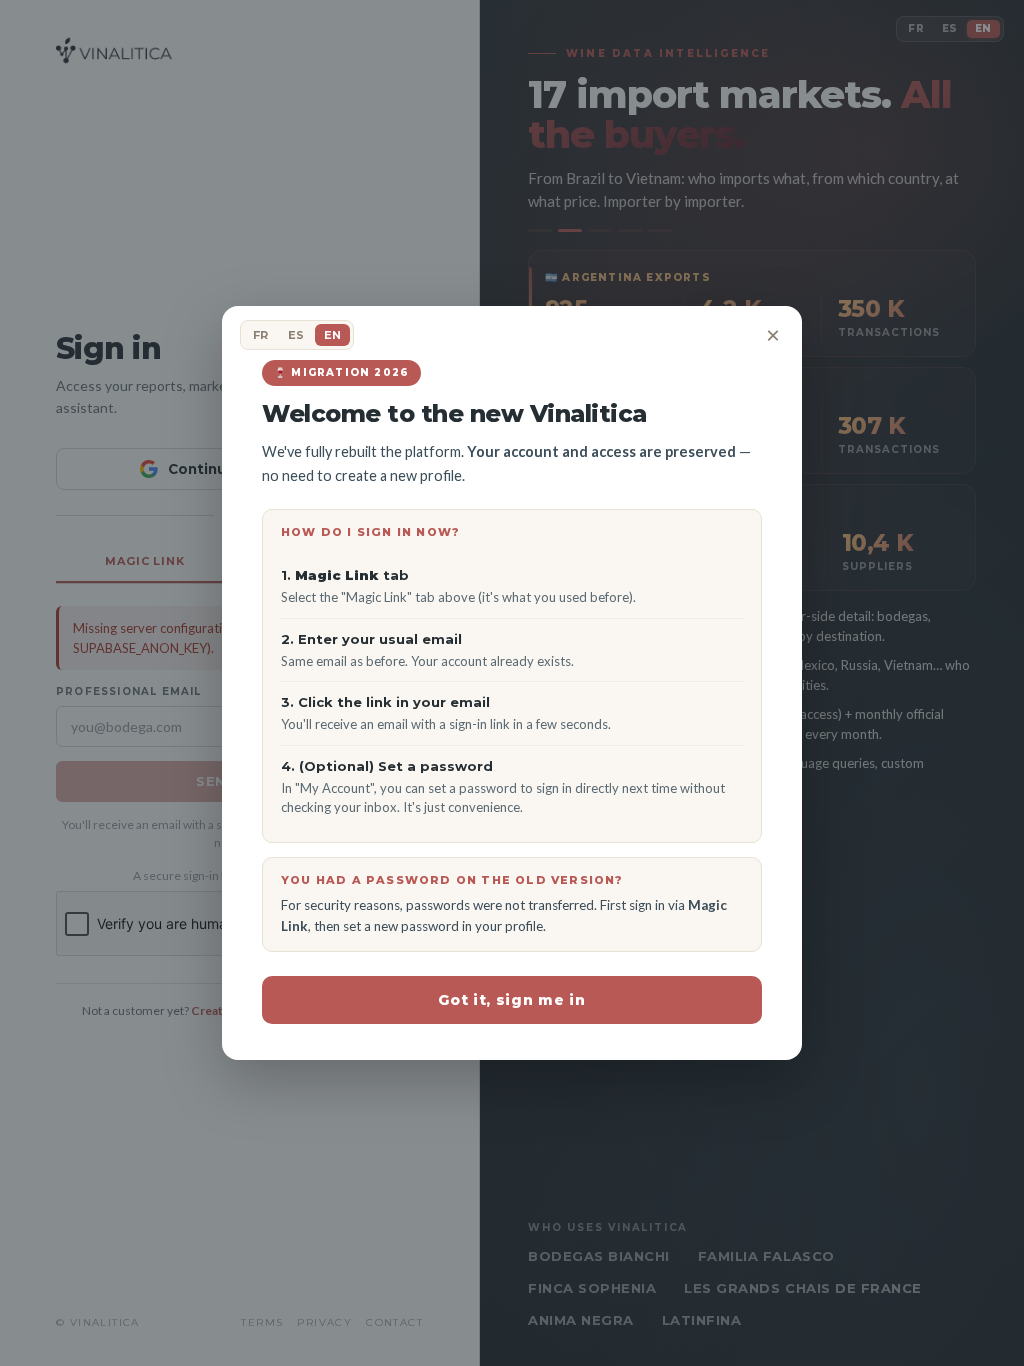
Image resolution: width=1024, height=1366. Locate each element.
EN (332, 335)
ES (296, 335)
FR (260, 335)
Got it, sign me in (512, 1000)
